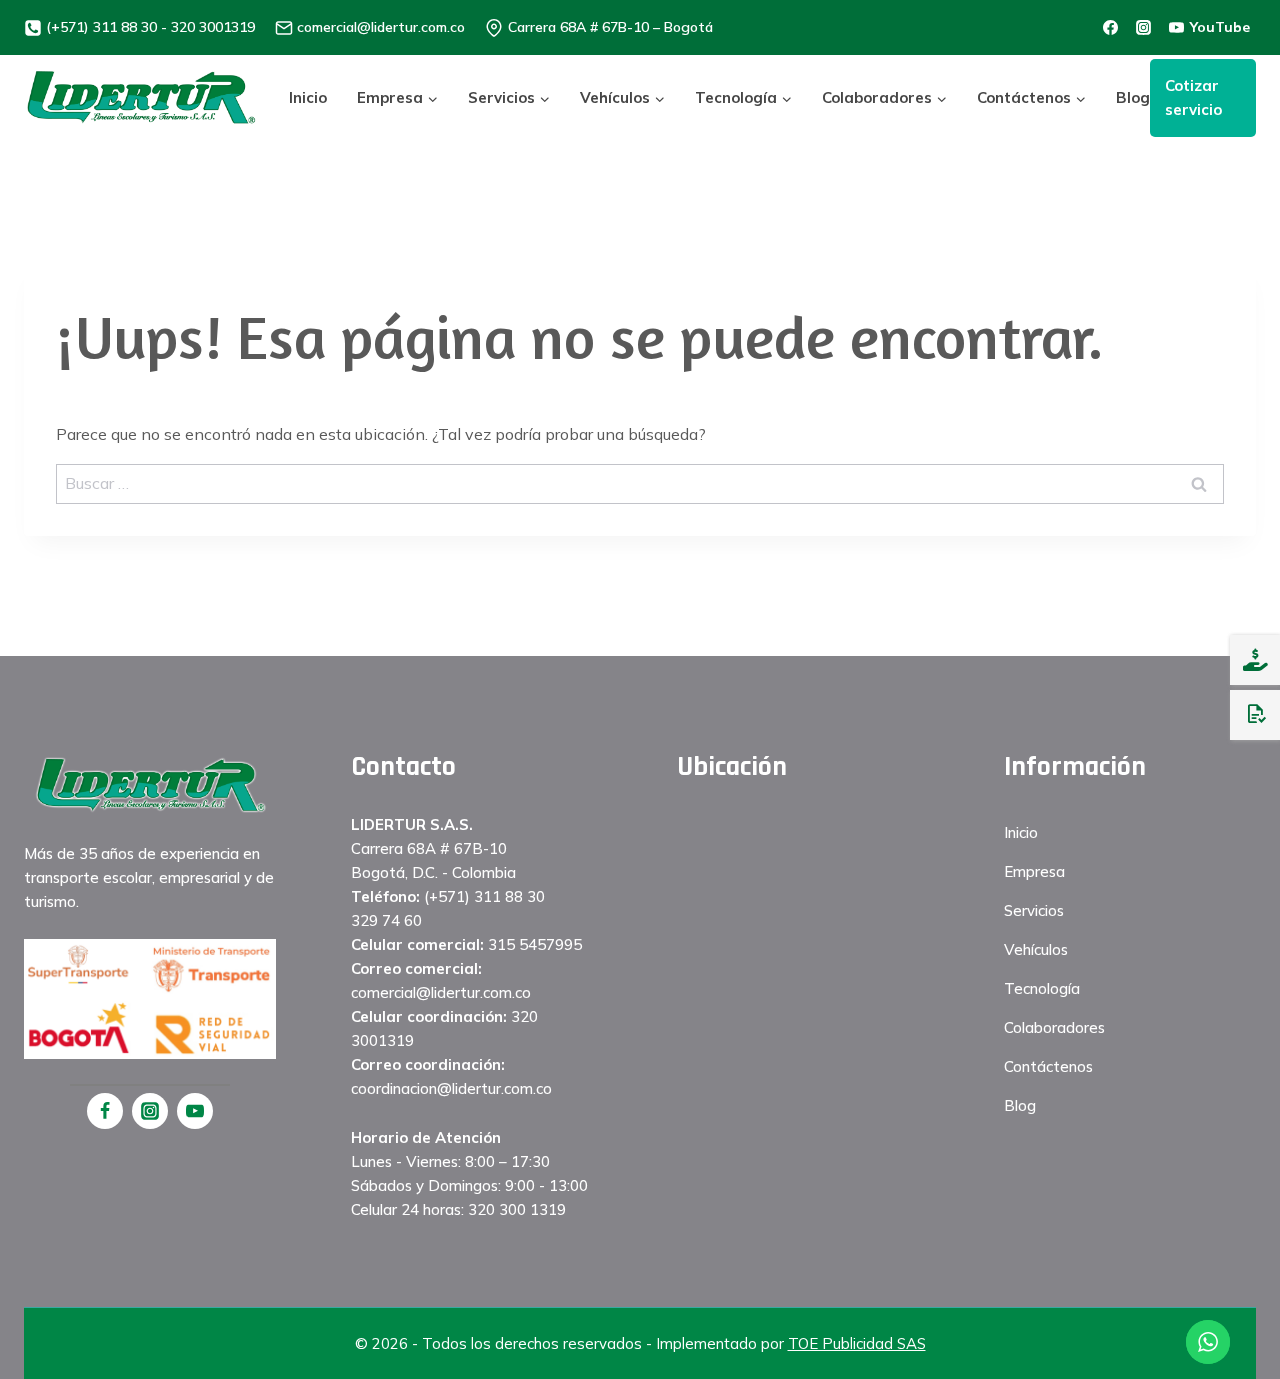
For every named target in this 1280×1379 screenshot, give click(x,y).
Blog (1133, 97)
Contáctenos (1048, 1066)
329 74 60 (386, 920)
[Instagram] (150, 1111)
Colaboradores (1054, 1027)
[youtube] (195, 1111)
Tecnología (1042, 988)
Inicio (308, 97)
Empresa (1034, 871)
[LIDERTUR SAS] (141, 98)
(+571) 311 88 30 (484, 896)
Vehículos (1036, 949)
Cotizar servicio (1193, 97)
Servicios (1034, 910)
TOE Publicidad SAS (857, 1343)
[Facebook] (105, 1111)
